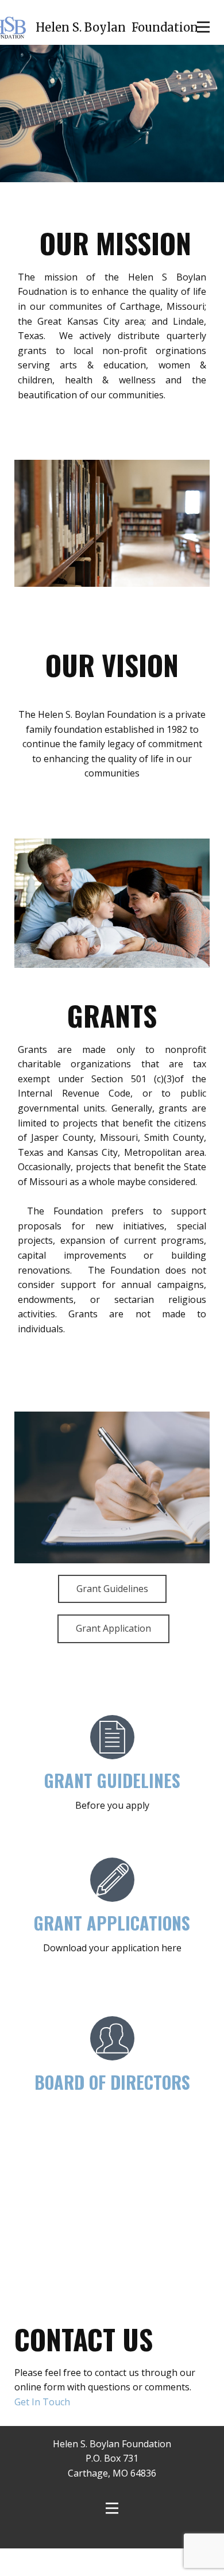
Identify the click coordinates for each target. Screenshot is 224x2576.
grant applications (112, 1950)
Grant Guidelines (112, 1616)
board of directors (112, 2110)
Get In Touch (42, 2429)
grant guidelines (112, 1808)
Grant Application (113, 1656)
